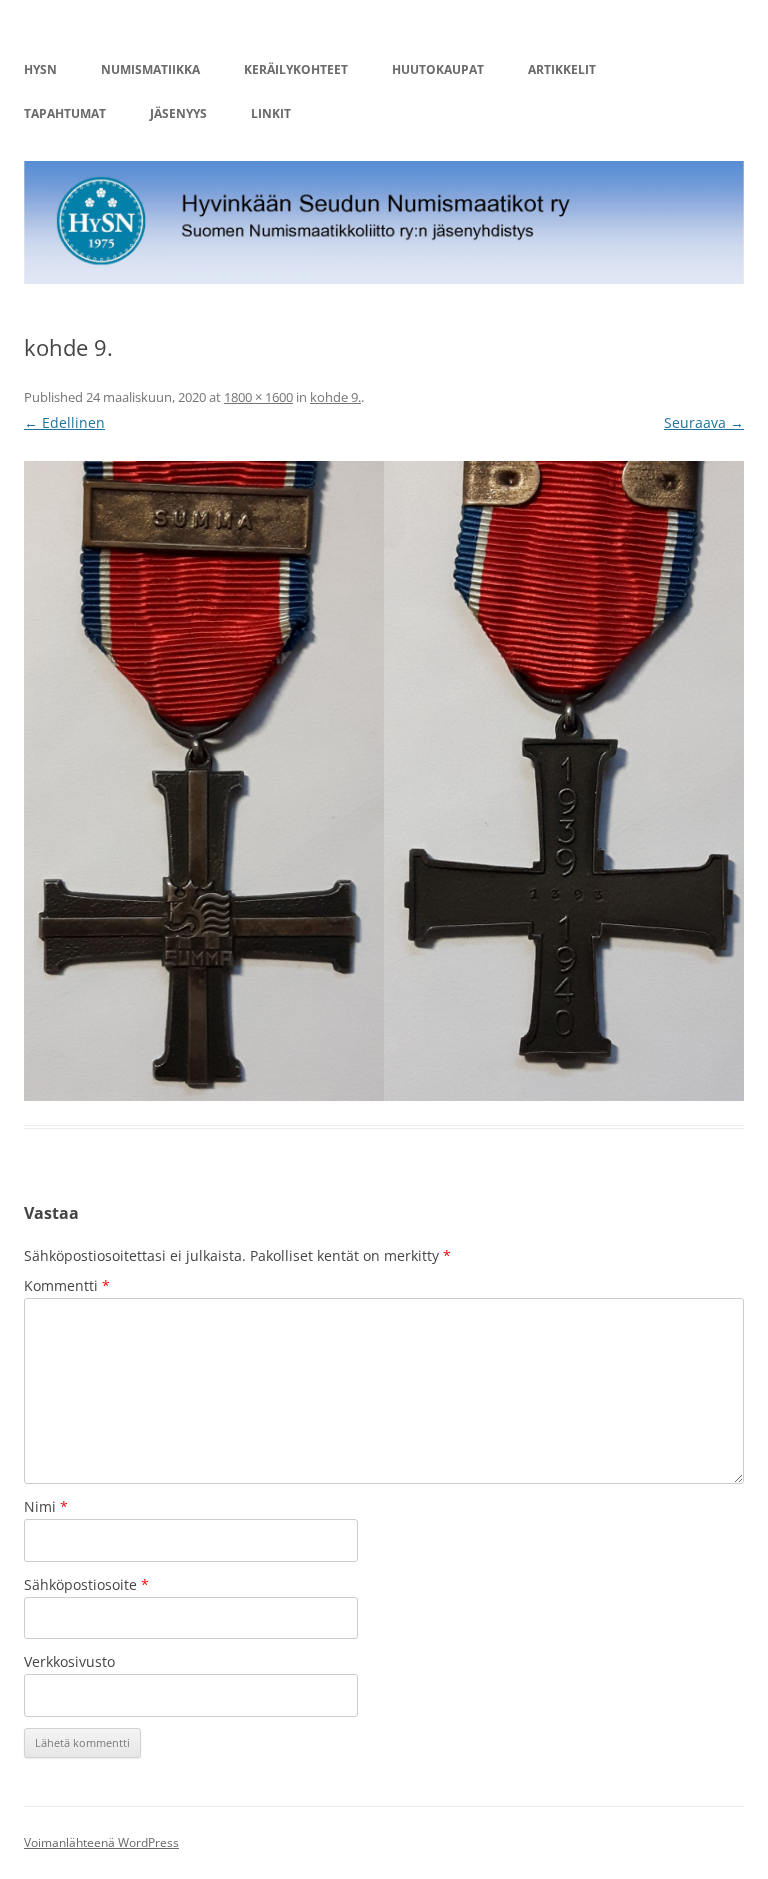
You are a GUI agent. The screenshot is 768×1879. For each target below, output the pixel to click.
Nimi (46, 1506)
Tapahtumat (65, 113)
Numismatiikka (150, 69)
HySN (40, 69)
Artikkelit (562, 69)
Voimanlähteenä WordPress (101, 1842)
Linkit (271, 113)
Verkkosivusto (69, 1661)
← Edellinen (64, 422)
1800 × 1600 (258, 397)
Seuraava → (704, 422)
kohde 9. (335, 397)
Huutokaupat (438, 69)
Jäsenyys (178, 113)
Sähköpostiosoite (86, 1584)
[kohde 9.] (384, 781)
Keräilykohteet (296, 69)
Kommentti (67, 1285)
